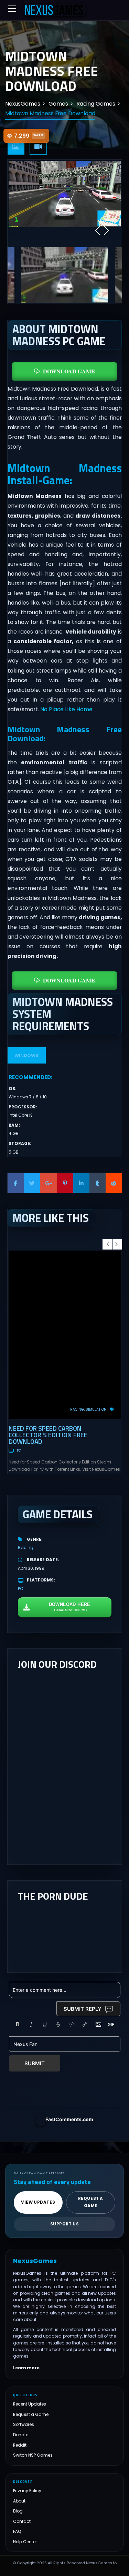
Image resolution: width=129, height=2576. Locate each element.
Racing (77, 1409)
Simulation (96, 1409)
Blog (18, 2511)
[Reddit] (114, 1183)
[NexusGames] (54, 10)
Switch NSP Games (33, 2455)
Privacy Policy (27, 2491)
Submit (35, 2063)
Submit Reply (83, 2009)
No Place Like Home (66, 709)
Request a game (91, 2202)
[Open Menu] (12, 9)
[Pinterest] (65, 1183)
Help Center (25, 2541)
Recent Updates (30, 2404)
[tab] (16, 147)
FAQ (17, 2531)
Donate (21, 2435)
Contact (22, 2521)
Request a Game (31, 2414)
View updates (38, 2202)
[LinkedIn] (81, 1183)
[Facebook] (16, 1183)
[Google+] (49, 1183)
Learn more (26, 2368)
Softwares (24, 2424)
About (19, 2501)
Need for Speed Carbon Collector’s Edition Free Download (48, 1435)
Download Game (69, 371)
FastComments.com (69, 2119)
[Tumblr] (98, 1183)
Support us (65, 2224)
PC (19, 1451)
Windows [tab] (26, 1055)
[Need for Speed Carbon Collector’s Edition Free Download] (65, 1335)
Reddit (20, 2445)
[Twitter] (32, 1183)
